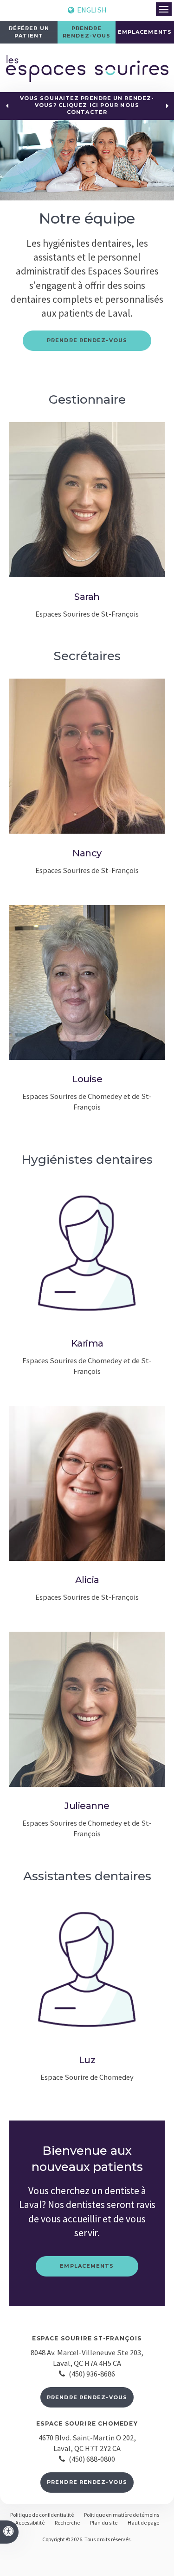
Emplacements (145, 32)
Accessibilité (30, 2523)
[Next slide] (167, 106)
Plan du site (104, 2523)
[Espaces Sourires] (87, 79)
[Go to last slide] (7, 106)
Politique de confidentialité (42, 2515)
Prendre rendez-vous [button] (87, 32)
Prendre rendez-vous (87, 2397)
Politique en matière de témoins (122, 2515)
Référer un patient (29, 32)
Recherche (67, 2523)
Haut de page (143, 2523)
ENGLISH (90, 10)
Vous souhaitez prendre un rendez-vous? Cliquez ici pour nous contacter (87, 105)
